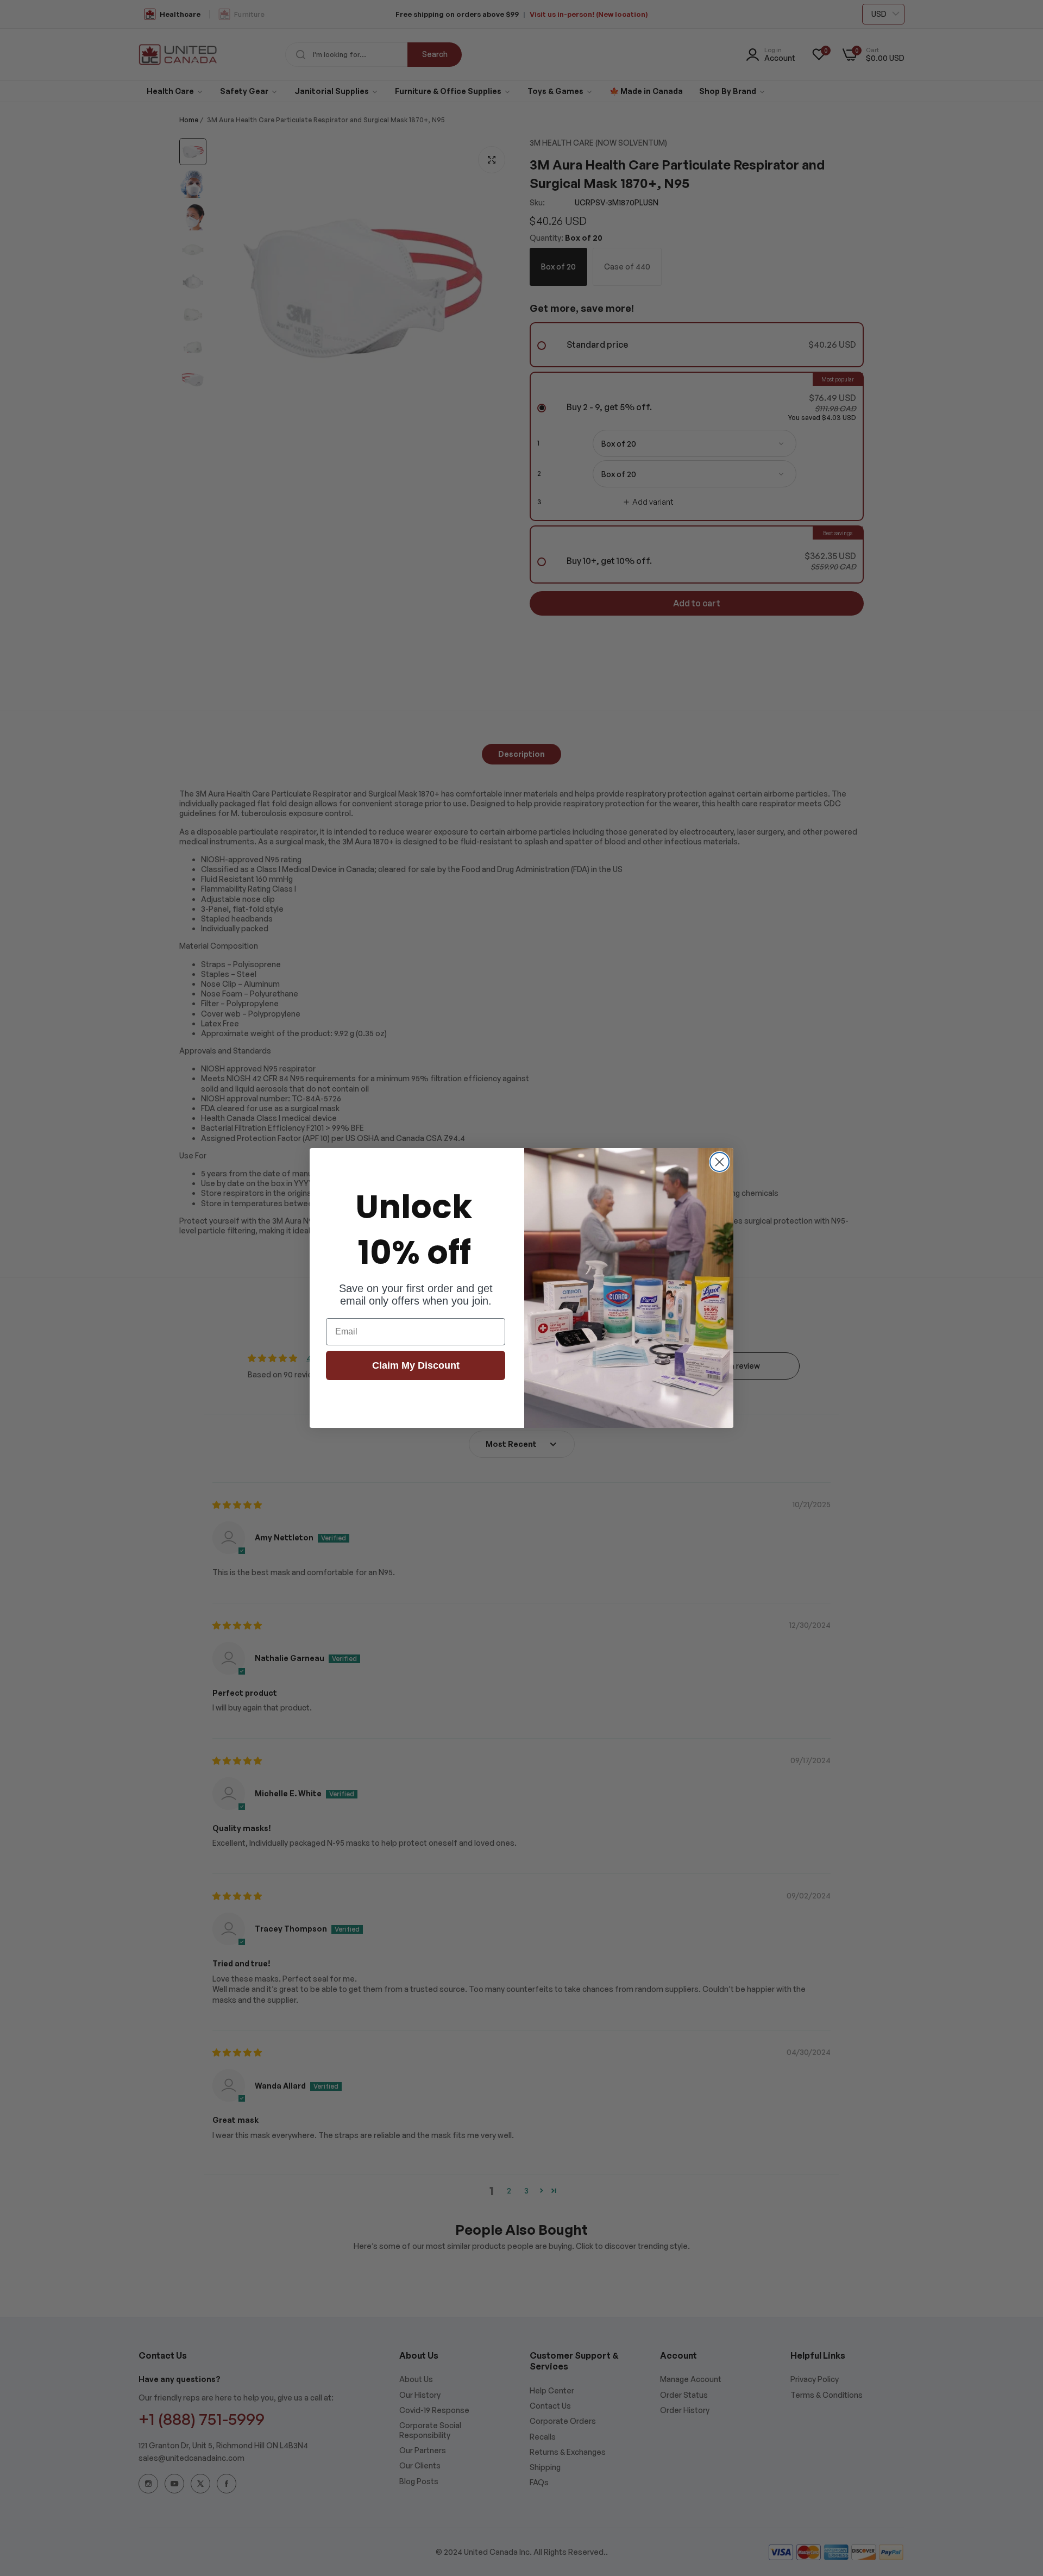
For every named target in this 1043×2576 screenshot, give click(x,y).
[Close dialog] (720, 1162)
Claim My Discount (416, 1365)
